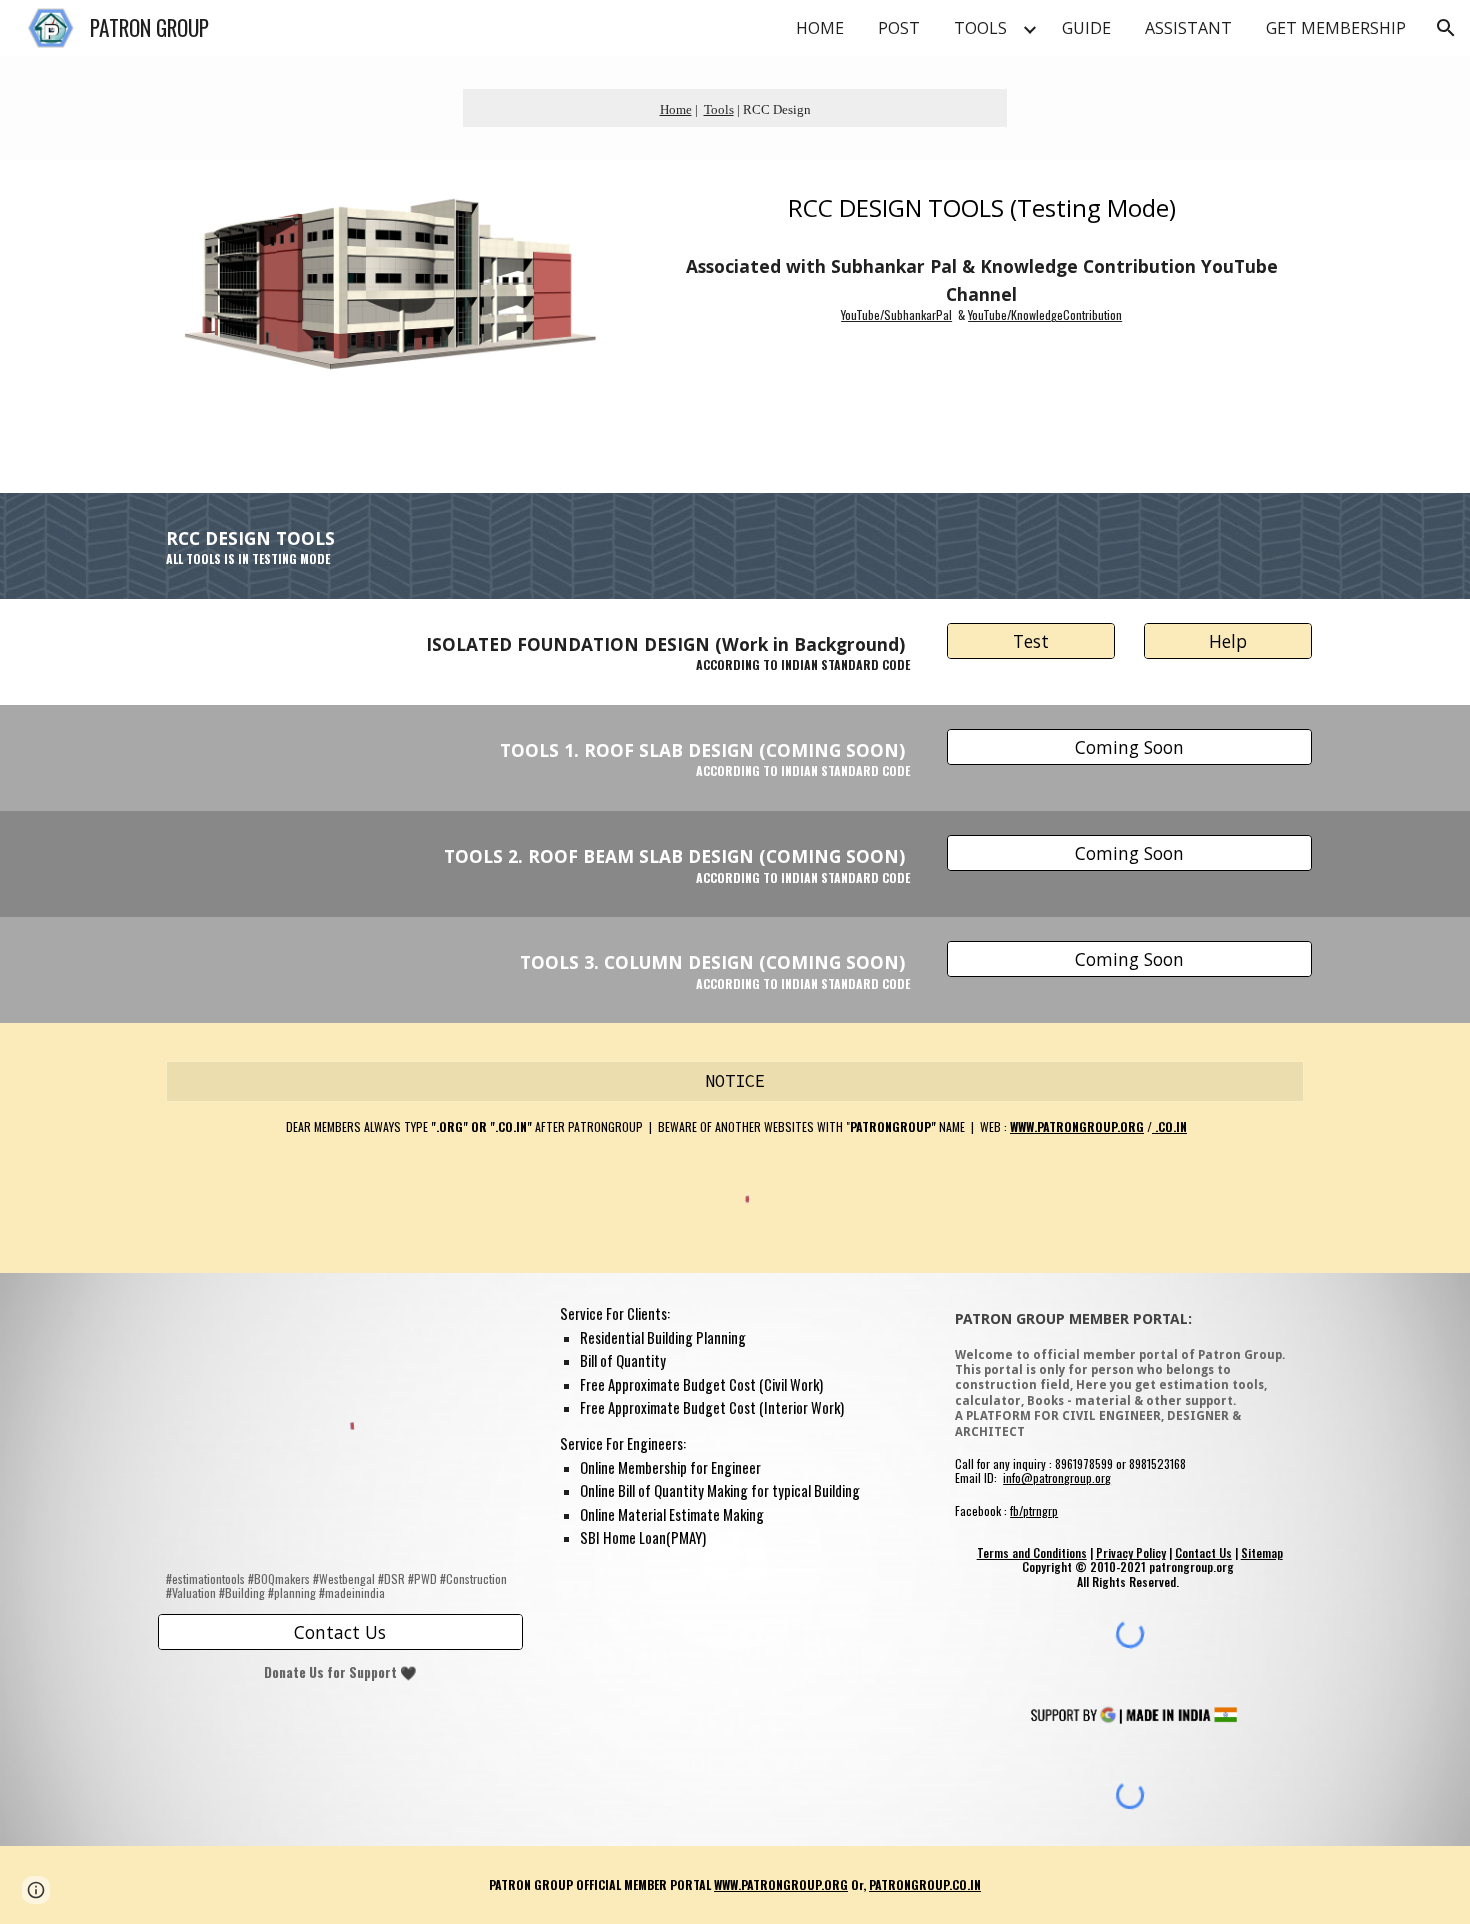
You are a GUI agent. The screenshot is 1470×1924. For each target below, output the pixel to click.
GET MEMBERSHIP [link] (1336, 28)
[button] (1446, 28)
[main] (735, 108)
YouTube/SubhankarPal (896, 314)
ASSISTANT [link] (1188, 28)
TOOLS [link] (980, 28)
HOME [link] (820, 28)
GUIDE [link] (1086, 28)
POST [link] (899, 28)
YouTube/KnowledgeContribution (1045, 314)
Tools (719, 109)
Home (676, 109)
